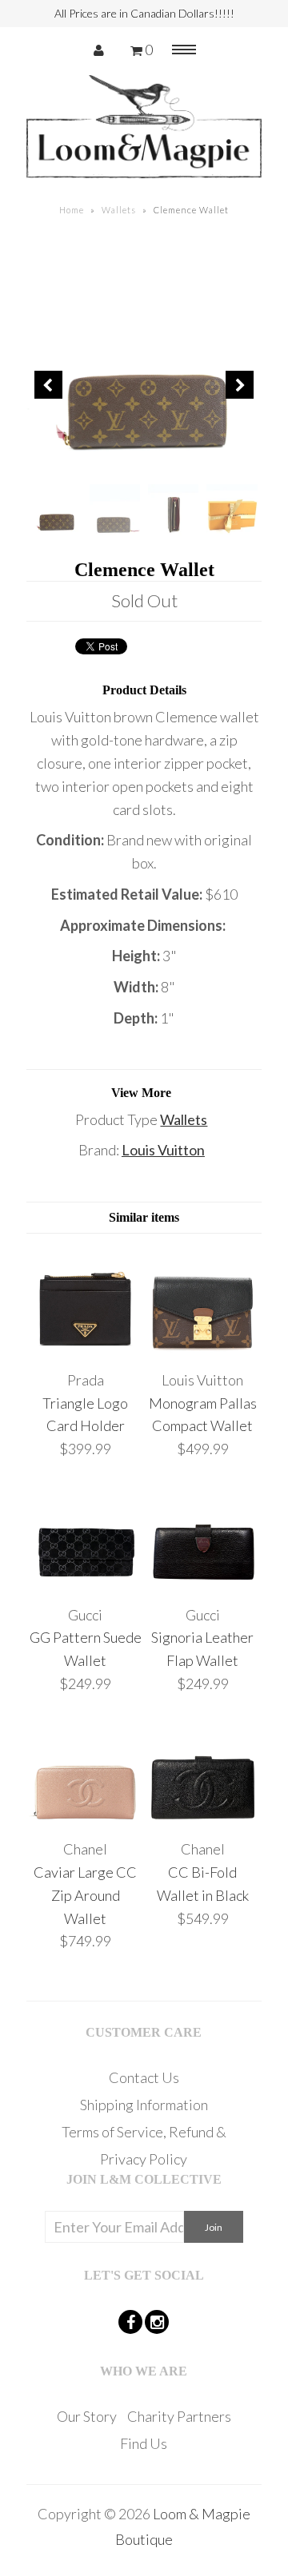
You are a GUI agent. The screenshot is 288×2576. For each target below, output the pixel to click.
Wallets (119, 210)
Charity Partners (179, 2416)
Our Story (87, 2416)
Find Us (144, 2443)
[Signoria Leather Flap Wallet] (203, 1584)
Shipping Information (144, 2105)
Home (72, 210)
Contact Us (144, 2077)
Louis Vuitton (163, 1150)
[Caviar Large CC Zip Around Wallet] (85, 1818)
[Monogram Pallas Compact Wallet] (203, 1349)
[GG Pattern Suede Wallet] (85, 1584)
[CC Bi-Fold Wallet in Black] (203, 1818)
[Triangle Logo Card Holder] (85, 1349)
